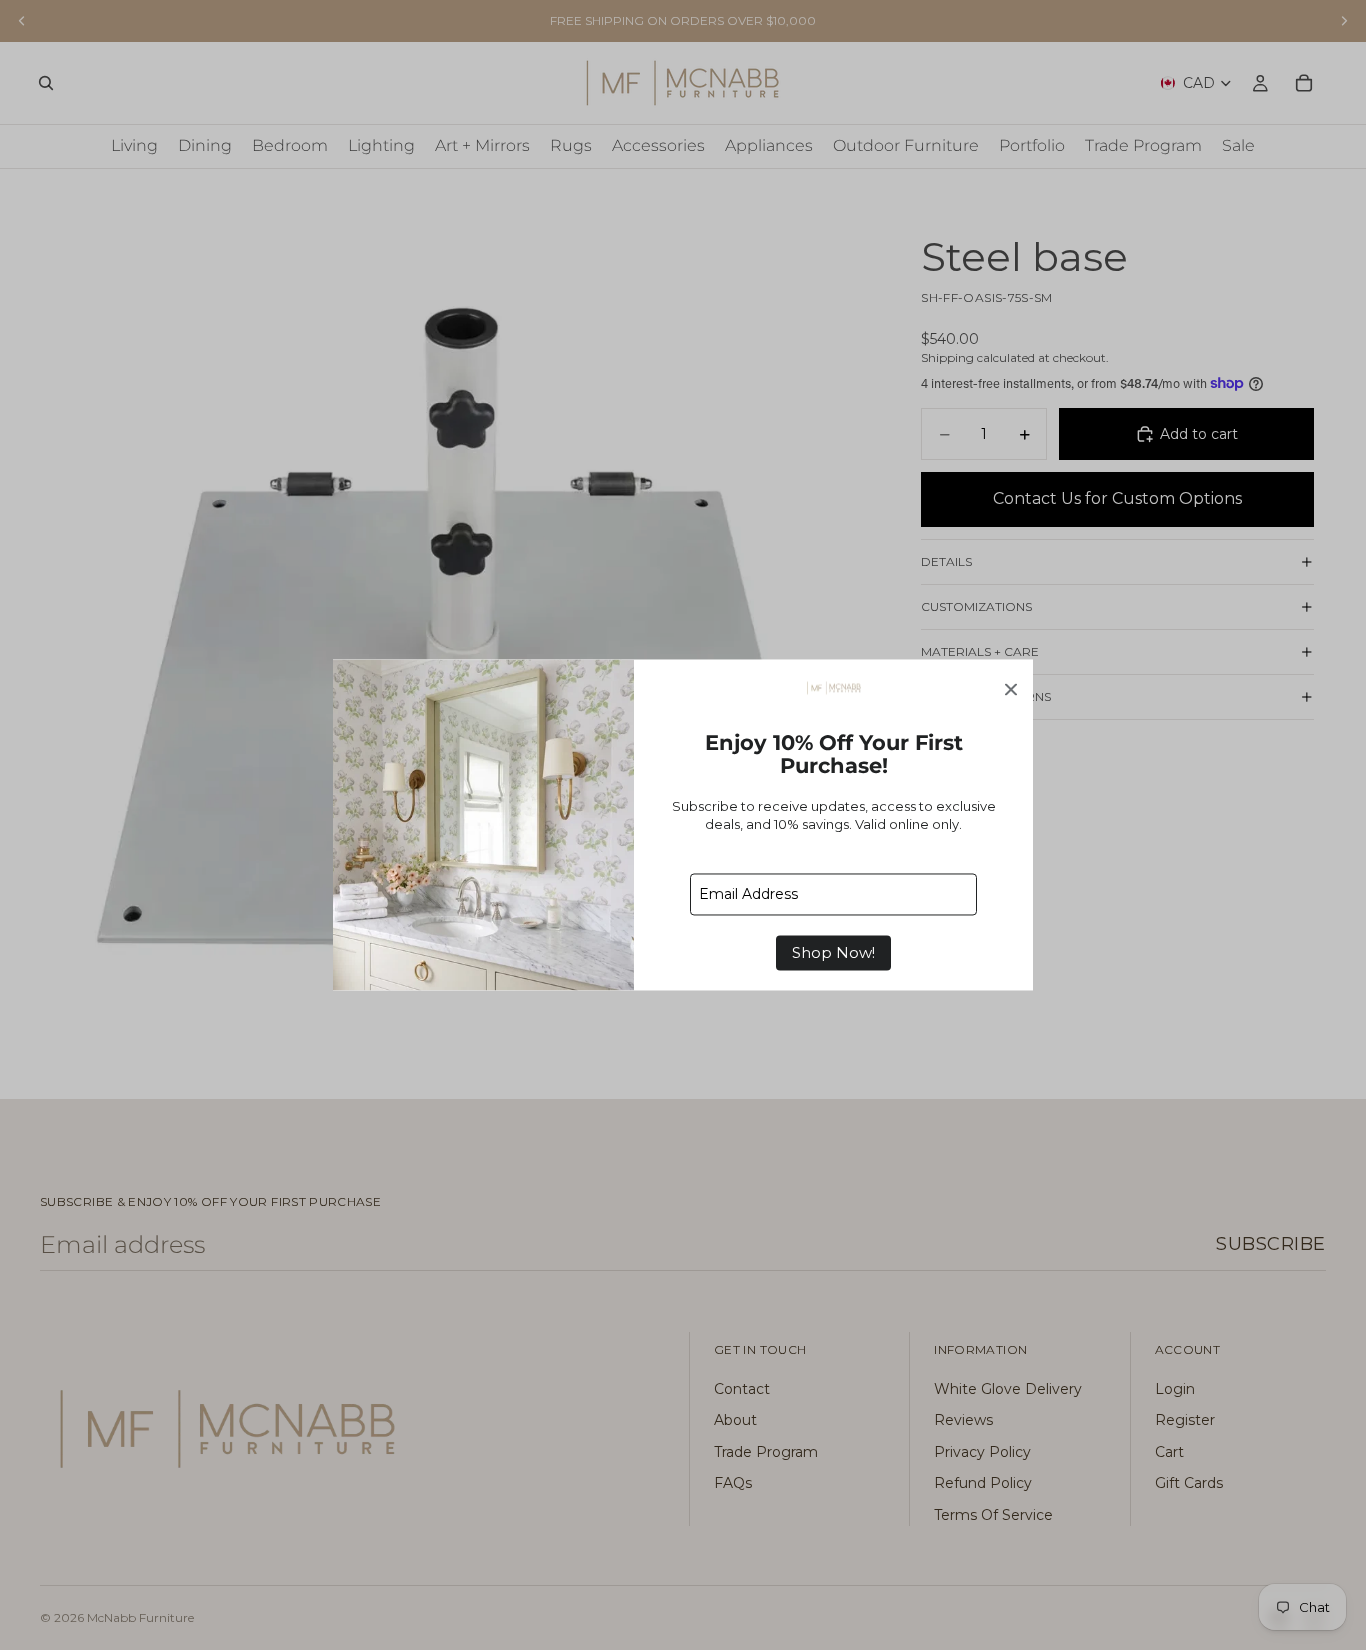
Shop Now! (833, 953)
